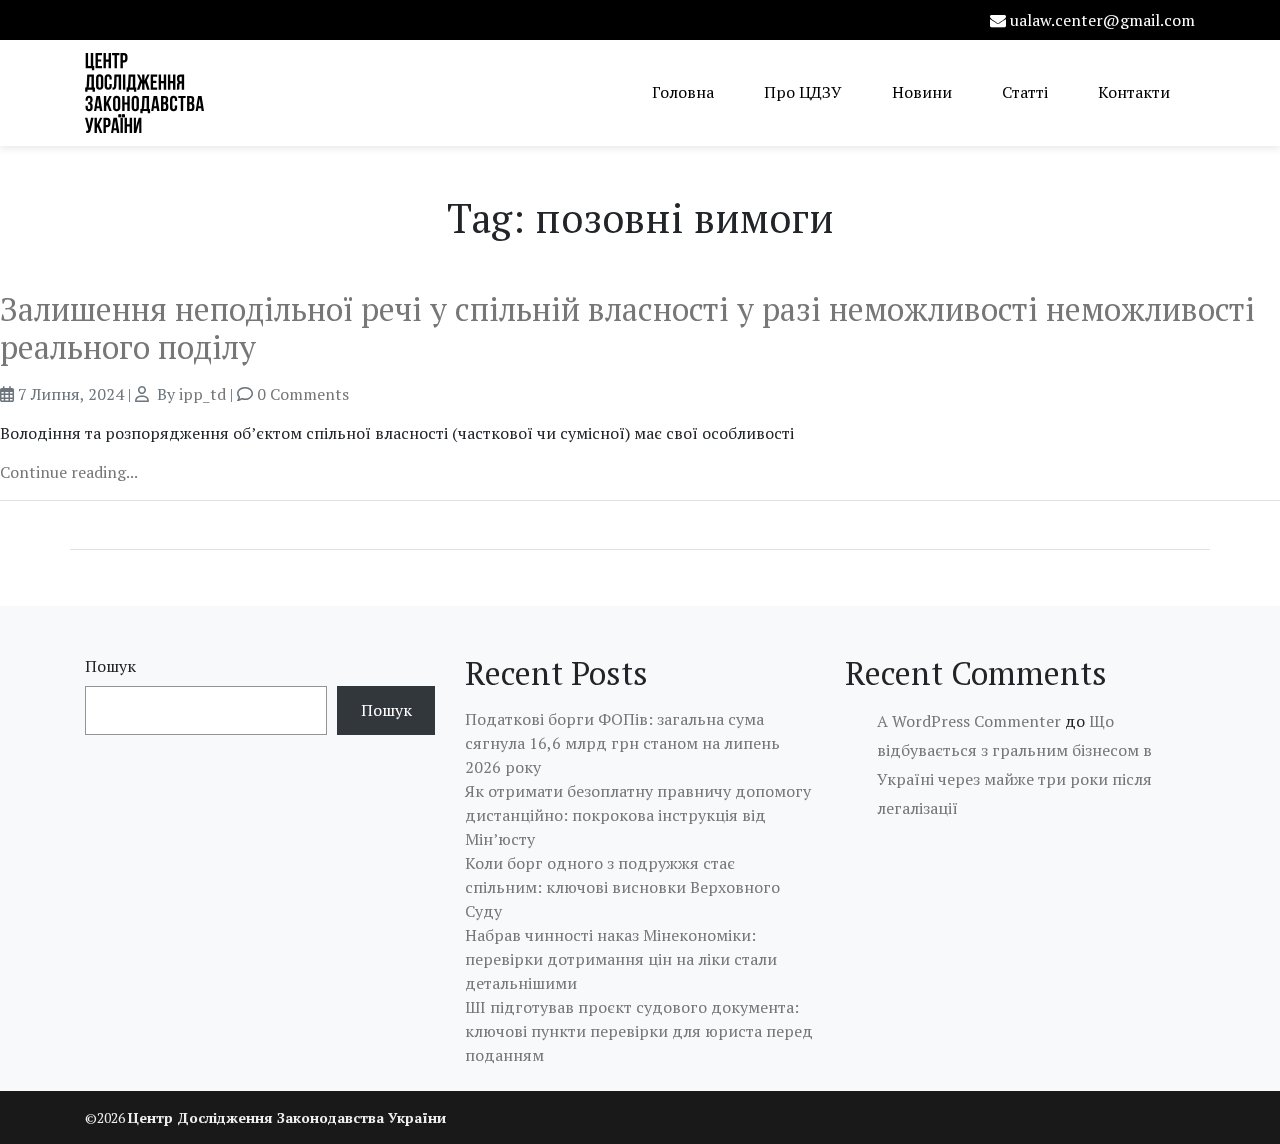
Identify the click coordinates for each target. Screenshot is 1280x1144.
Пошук (110, 666)
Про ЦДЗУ (803, 92)
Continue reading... (69, 472)
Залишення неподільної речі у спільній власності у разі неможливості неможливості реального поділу (627, 328)
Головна (683, 92)
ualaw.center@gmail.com (1102, 20)
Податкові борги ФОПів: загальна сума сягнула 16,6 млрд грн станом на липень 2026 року (622, 743)
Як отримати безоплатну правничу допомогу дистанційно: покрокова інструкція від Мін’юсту (638, 815)
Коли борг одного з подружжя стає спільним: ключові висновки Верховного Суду (622, 887)
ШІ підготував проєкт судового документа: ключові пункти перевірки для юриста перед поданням (639, 1031)
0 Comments (303, 394)
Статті (1025, 92)
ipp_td (202, 394)
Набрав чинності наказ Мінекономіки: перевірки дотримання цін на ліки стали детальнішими (621, 959)
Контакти (1134, 92)
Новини (922, 92)
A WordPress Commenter (969, 721)
